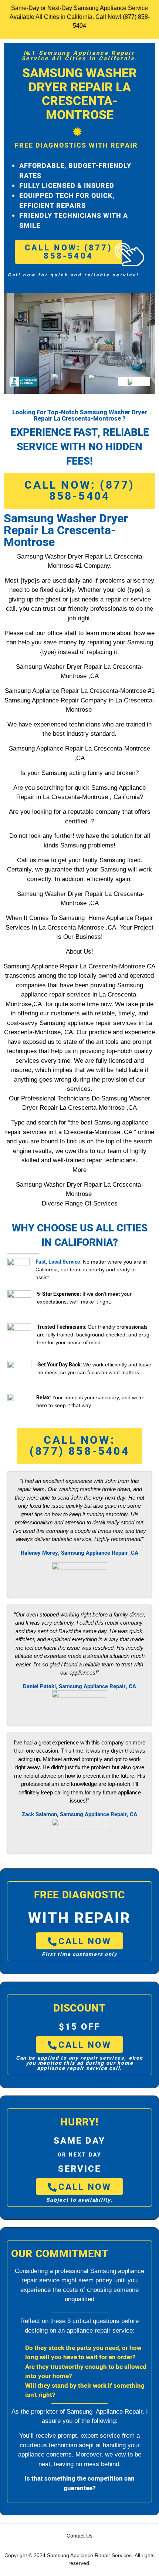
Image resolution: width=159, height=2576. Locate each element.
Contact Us (79, 2536)
